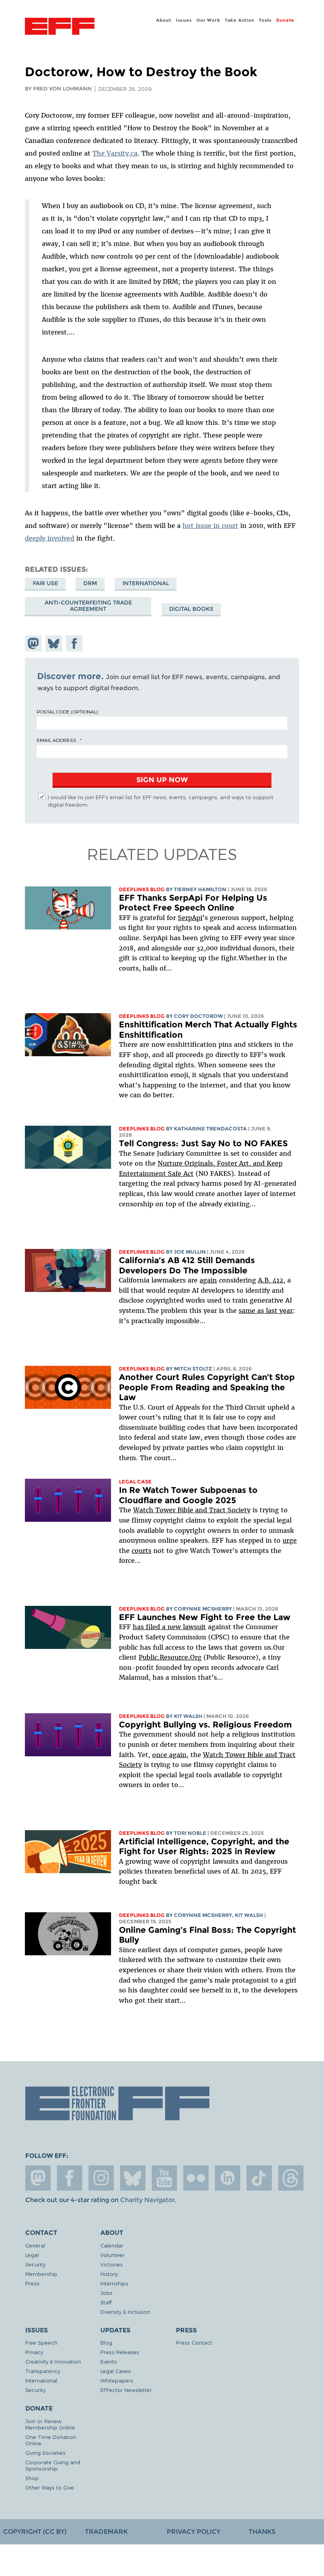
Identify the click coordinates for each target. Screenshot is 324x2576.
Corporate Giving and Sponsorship (53, 2465)
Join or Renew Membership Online (50, 2424)
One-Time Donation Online (51, 2440)
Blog (106, 2342)
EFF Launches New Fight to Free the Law (205, 1617)
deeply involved (50, 538)
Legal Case (135, 1482)
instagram (101, 2178)
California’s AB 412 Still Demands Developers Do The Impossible (187, 1265)
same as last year (266, 1311)
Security (35, 2264)
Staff (106, 2302)
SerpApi (190, 918)
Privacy (34, 2352)
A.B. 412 (271, 1280)
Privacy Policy (194, 2532)
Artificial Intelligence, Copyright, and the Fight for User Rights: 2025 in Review (204, 1847)
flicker (196, 2178)
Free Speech (41, 2342)
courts (141, 1551)
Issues (184, 20)
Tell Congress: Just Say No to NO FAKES (203, 1143)
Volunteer (113, 2255)
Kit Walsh (188, 1716)
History (109, 2274)
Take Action (240, 20)
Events (109, 2361)
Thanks (262, 2532)
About (164, 20)
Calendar (112, 2245)
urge (290, 1540)
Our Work (208, 20)
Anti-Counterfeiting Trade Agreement (88, 606)
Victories (112, 2264)
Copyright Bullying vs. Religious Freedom (205, 1725)
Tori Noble (190, 1833)
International (146, 583)
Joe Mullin (190, 1252)
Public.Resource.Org (170, 1657)
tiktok (259, 2178)
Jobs (106, 2293)
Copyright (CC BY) (35, 2532)
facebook (70, 2178)
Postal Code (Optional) (67, 712)
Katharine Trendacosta (210, 1129)
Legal (32, 2255)
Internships (114, 2283)
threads (291, 2178)
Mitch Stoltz (193, 1369)
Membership (41, 2274)
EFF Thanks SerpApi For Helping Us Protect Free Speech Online (193, 903)
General (35, 2245)
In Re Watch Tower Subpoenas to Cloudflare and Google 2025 (188, 1495)
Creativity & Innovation (53, 2361)
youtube (164, 2178)
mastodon (38, 2178)
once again (169, 1755)
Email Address (57, 740)
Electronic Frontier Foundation (60, 27)
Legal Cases (116, 2371)
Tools (265, 20)
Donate (285, 20)
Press (32, 2283)
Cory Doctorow (198, 1016)
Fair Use (45, 583)
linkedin (228, 2178)
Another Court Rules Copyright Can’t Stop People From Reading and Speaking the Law (207, 1387)
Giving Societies (45, 2453)
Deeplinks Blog (142, 889)
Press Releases (120, 2352)
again (208, 1280)
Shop (32, 2478)
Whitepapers (117, 2380)
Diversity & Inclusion (125, 2312)
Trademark (106, 2532)
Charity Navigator (147, 2200)
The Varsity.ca (115, 153)
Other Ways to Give (50, 2487)
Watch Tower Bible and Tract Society (192, 1510)
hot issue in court (210, 526)
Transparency (43, 2371)
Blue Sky (133, 2178)
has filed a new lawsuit (169, 1627)
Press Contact (194, 2342)
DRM (90, 583)
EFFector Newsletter (126, 2390)
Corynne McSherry (203, 1609)
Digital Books (191, 609)
